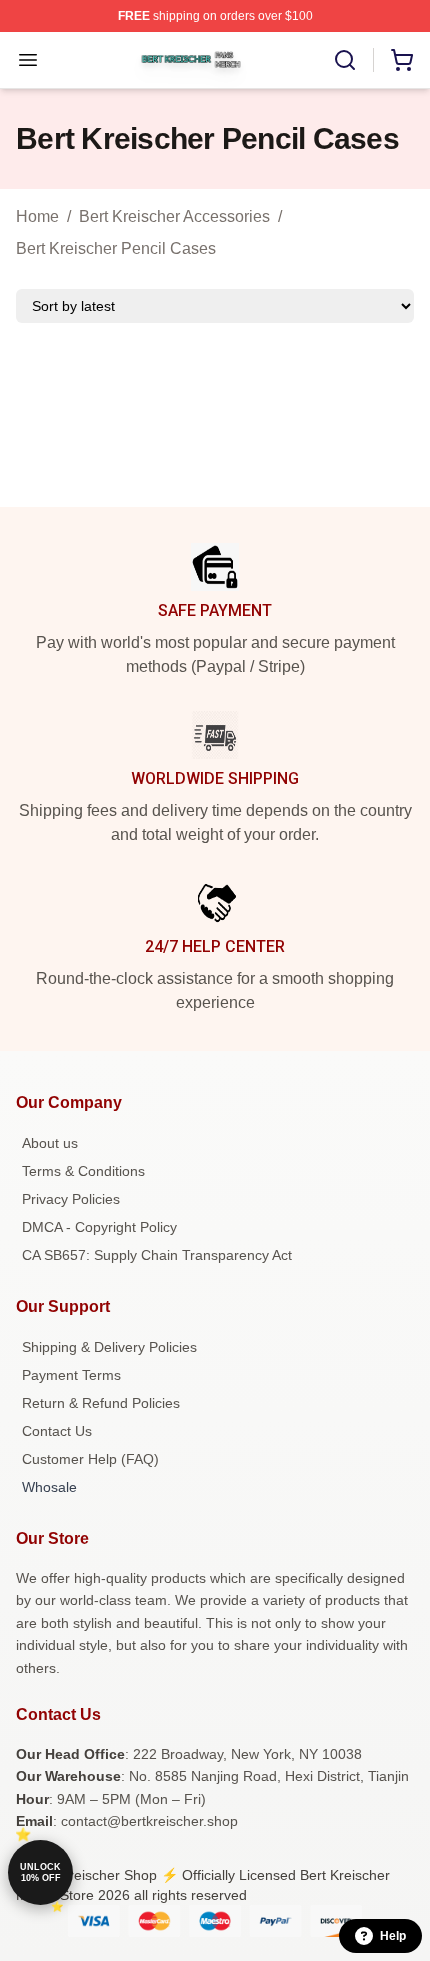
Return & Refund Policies (101, 1403)
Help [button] (393, 1936)
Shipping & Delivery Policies (109, 1347)
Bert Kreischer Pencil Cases (116, 248)
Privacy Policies (71, 1199)
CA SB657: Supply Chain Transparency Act (157, 1255)
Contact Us (57, 1431)
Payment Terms (71, 1375)
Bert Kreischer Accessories (174, 216)
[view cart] (402, 60)
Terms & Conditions (83, 1171)
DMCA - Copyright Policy (99, 1227)
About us (50, 1143)
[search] (345, 60)
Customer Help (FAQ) (90, 1459)
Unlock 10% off (40, 1872)
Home (37, 216)
